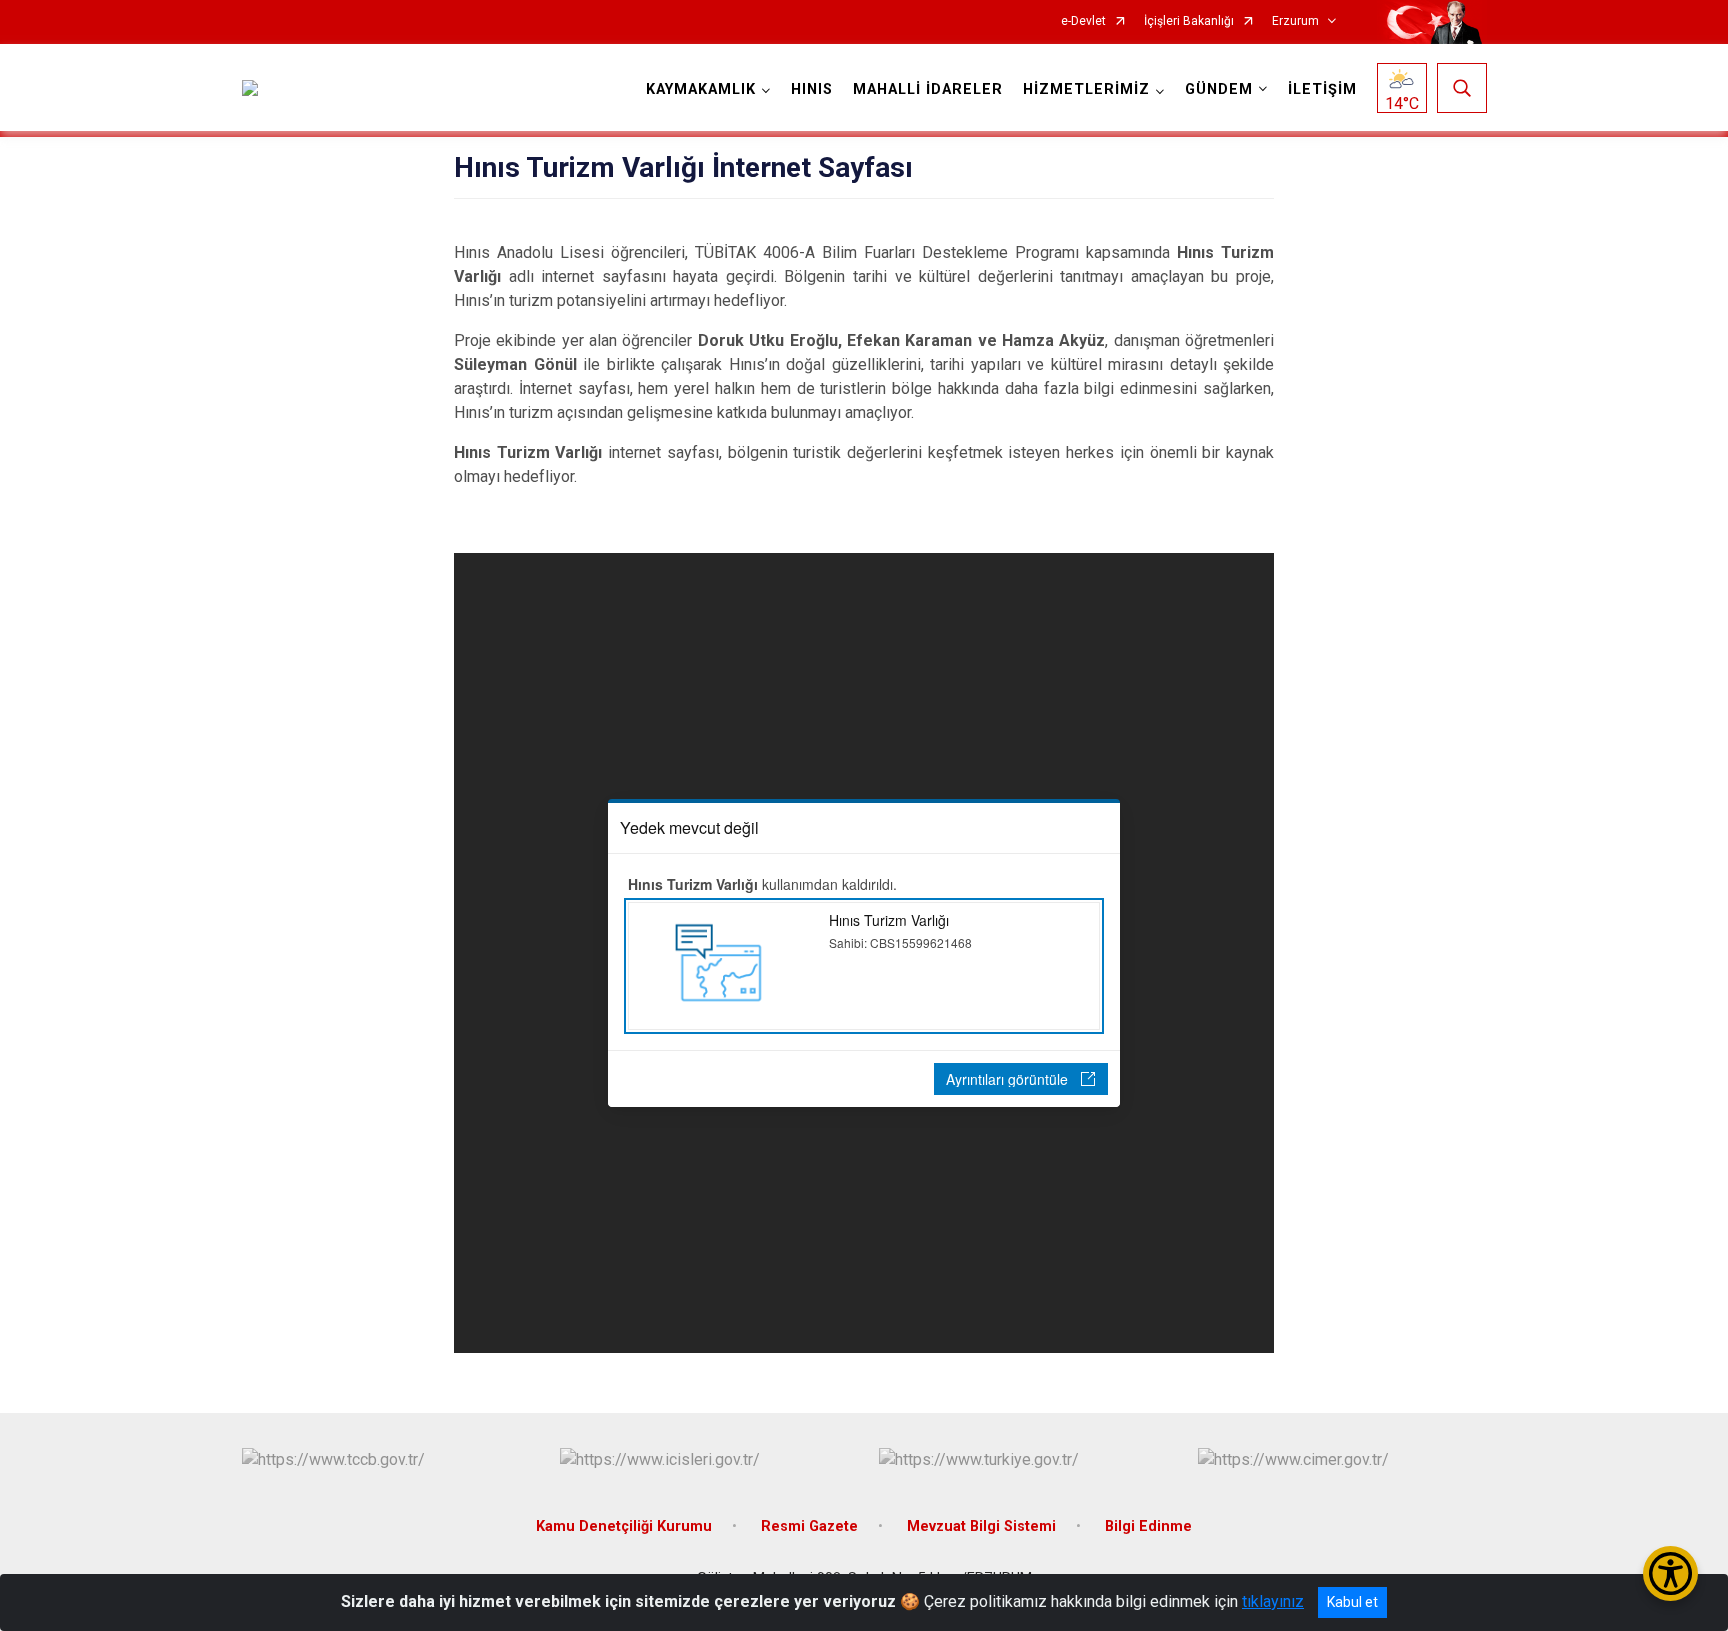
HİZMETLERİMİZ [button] (1086, 89)
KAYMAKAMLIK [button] (701, 89)
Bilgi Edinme (1148, 1526)
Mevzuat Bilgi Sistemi (981, 1526)
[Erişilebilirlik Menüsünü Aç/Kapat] (1670, 1573)
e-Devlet (1083, 21)
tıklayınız (1273, 1601)
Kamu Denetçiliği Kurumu (624, 1526)
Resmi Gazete (809, 1526)
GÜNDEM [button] (1219, 89)
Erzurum (1295, 21)
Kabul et (1352, 1602)
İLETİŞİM (1322, 89)
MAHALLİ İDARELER (928, 89)
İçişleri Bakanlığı (1189, 21)
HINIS (812, 89)
